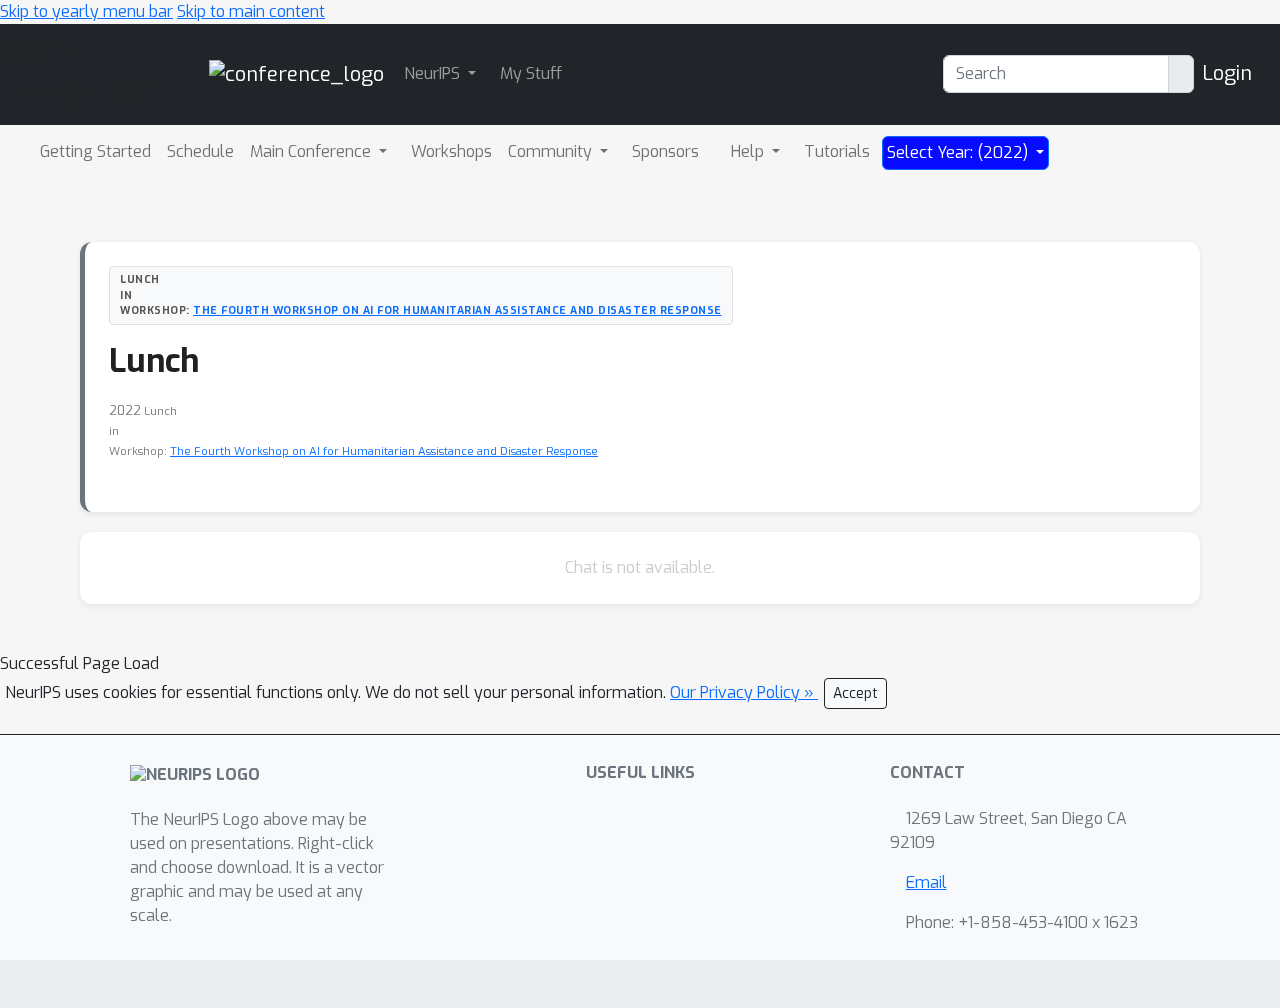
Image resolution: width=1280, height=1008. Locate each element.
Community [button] (552, 151)
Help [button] (749, 151)
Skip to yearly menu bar (86, 11)
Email (926, 882)
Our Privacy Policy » (744, 692)
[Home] (296, 73)
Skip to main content (251, 11)
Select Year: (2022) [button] (959, 152)
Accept (855, 693)
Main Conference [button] (312, 151)
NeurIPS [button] (434, 73)
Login (1227, 73)
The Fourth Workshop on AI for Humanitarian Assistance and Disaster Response (457, 310)
